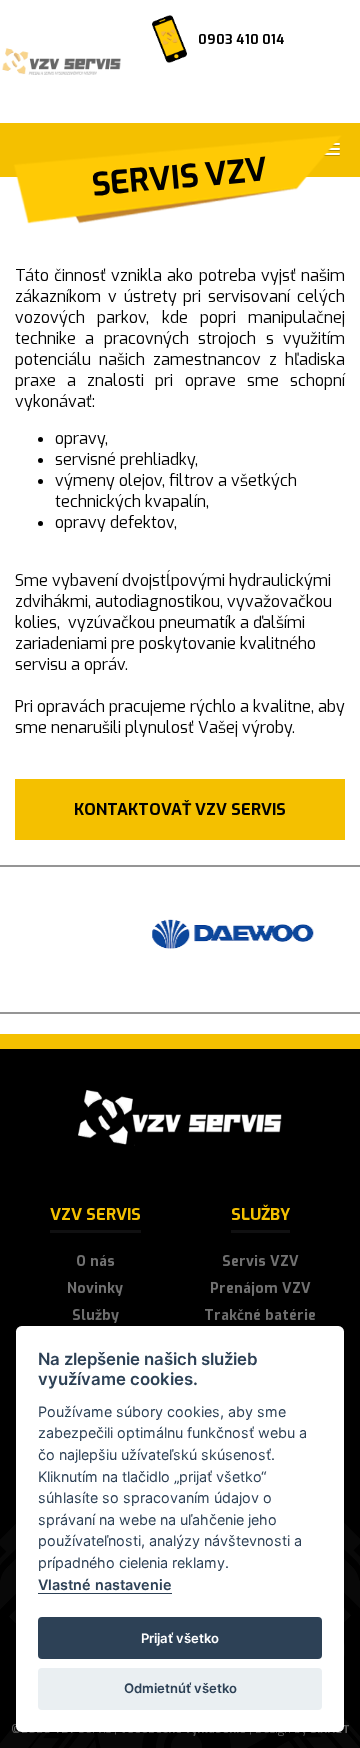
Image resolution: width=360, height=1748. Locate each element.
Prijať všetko (180, 1638)
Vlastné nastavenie (105, 1584)
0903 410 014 (241, 39)
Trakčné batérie (260, 1315)
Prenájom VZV (260, 1288)
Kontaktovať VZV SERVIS (180, 809)
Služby (95, 1315)
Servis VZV (260, 1261)
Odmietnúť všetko (180, 1688)
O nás (95, 1261)
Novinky (95, 1288)
